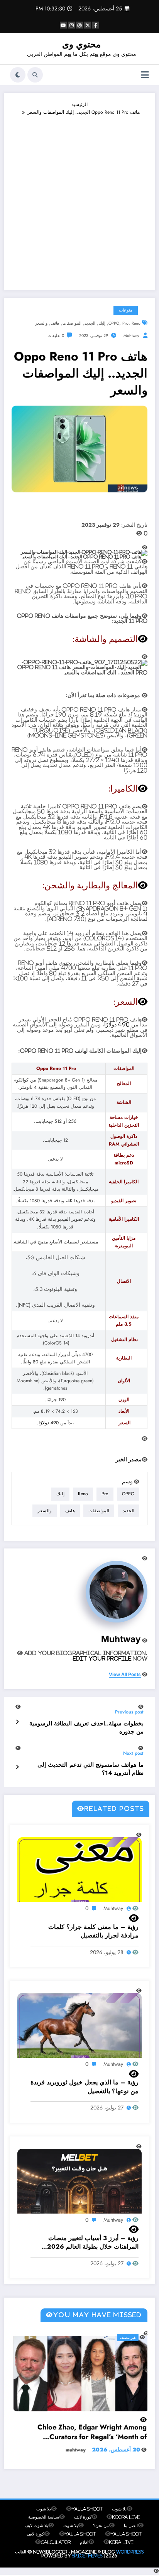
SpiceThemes (87, 2566)
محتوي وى (81, 44)
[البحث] (35, 75)
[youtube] (63, 25)
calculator (56, 2552)
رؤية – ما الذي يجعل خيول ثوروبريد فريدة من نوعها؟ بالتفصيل (85, 2087)
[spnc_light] (18, 75)
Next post (133, 1753)
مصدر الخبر (129, 1459)
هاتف (55, 323)
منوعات (126, 310)
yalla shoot (87, 2519)
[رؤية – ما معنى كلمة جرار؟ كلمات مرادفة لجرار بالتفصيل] (79, 1872)
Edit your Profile (102, 1658)
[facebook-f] (96, 25)
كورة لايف (83, 2527)
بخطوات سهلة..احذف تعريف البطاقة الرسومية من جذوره (86, 1728)
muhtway (131, 336)
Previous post (129, 1712)
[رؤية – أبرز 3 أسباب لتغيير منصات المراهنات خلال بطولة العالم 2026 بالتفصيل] (79, 2186)
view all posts (125, 1675)
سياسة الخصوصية (44, 2527)
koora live (126, 2527)
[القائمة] (145, 75)
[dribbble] (79, 25)
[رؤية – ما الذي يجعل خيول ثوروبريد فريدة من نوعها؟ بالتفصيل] (79, 2028)
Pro (125, 323)
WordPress (130, 2562)
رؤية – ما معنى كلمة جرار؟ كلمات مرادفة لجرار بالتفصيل (93, 1931)
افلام (84, 2552)
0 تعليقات (56, 336)
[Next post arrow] (17, 1766)
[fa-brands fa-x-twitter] (88, 25)
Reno (136, 323)
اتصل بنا (131, 2536)
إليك (102, 323)
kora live (121, 2552)
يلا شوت (119, 2519)
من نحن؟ (101, 2536)
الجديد (90, 323)
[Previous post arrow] (17, 1721)
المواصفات (72, 323)
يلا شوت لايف (36, 2536)
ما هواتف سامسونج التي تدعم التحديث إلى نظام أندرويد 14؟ (90, 1769)
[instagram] (71, 25)
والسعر (41, 323)
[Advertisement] (79, 199)
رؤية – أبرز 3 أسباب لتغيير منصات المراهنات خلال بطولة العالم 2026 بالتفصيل (93, 2243)
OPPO (114, 323)
